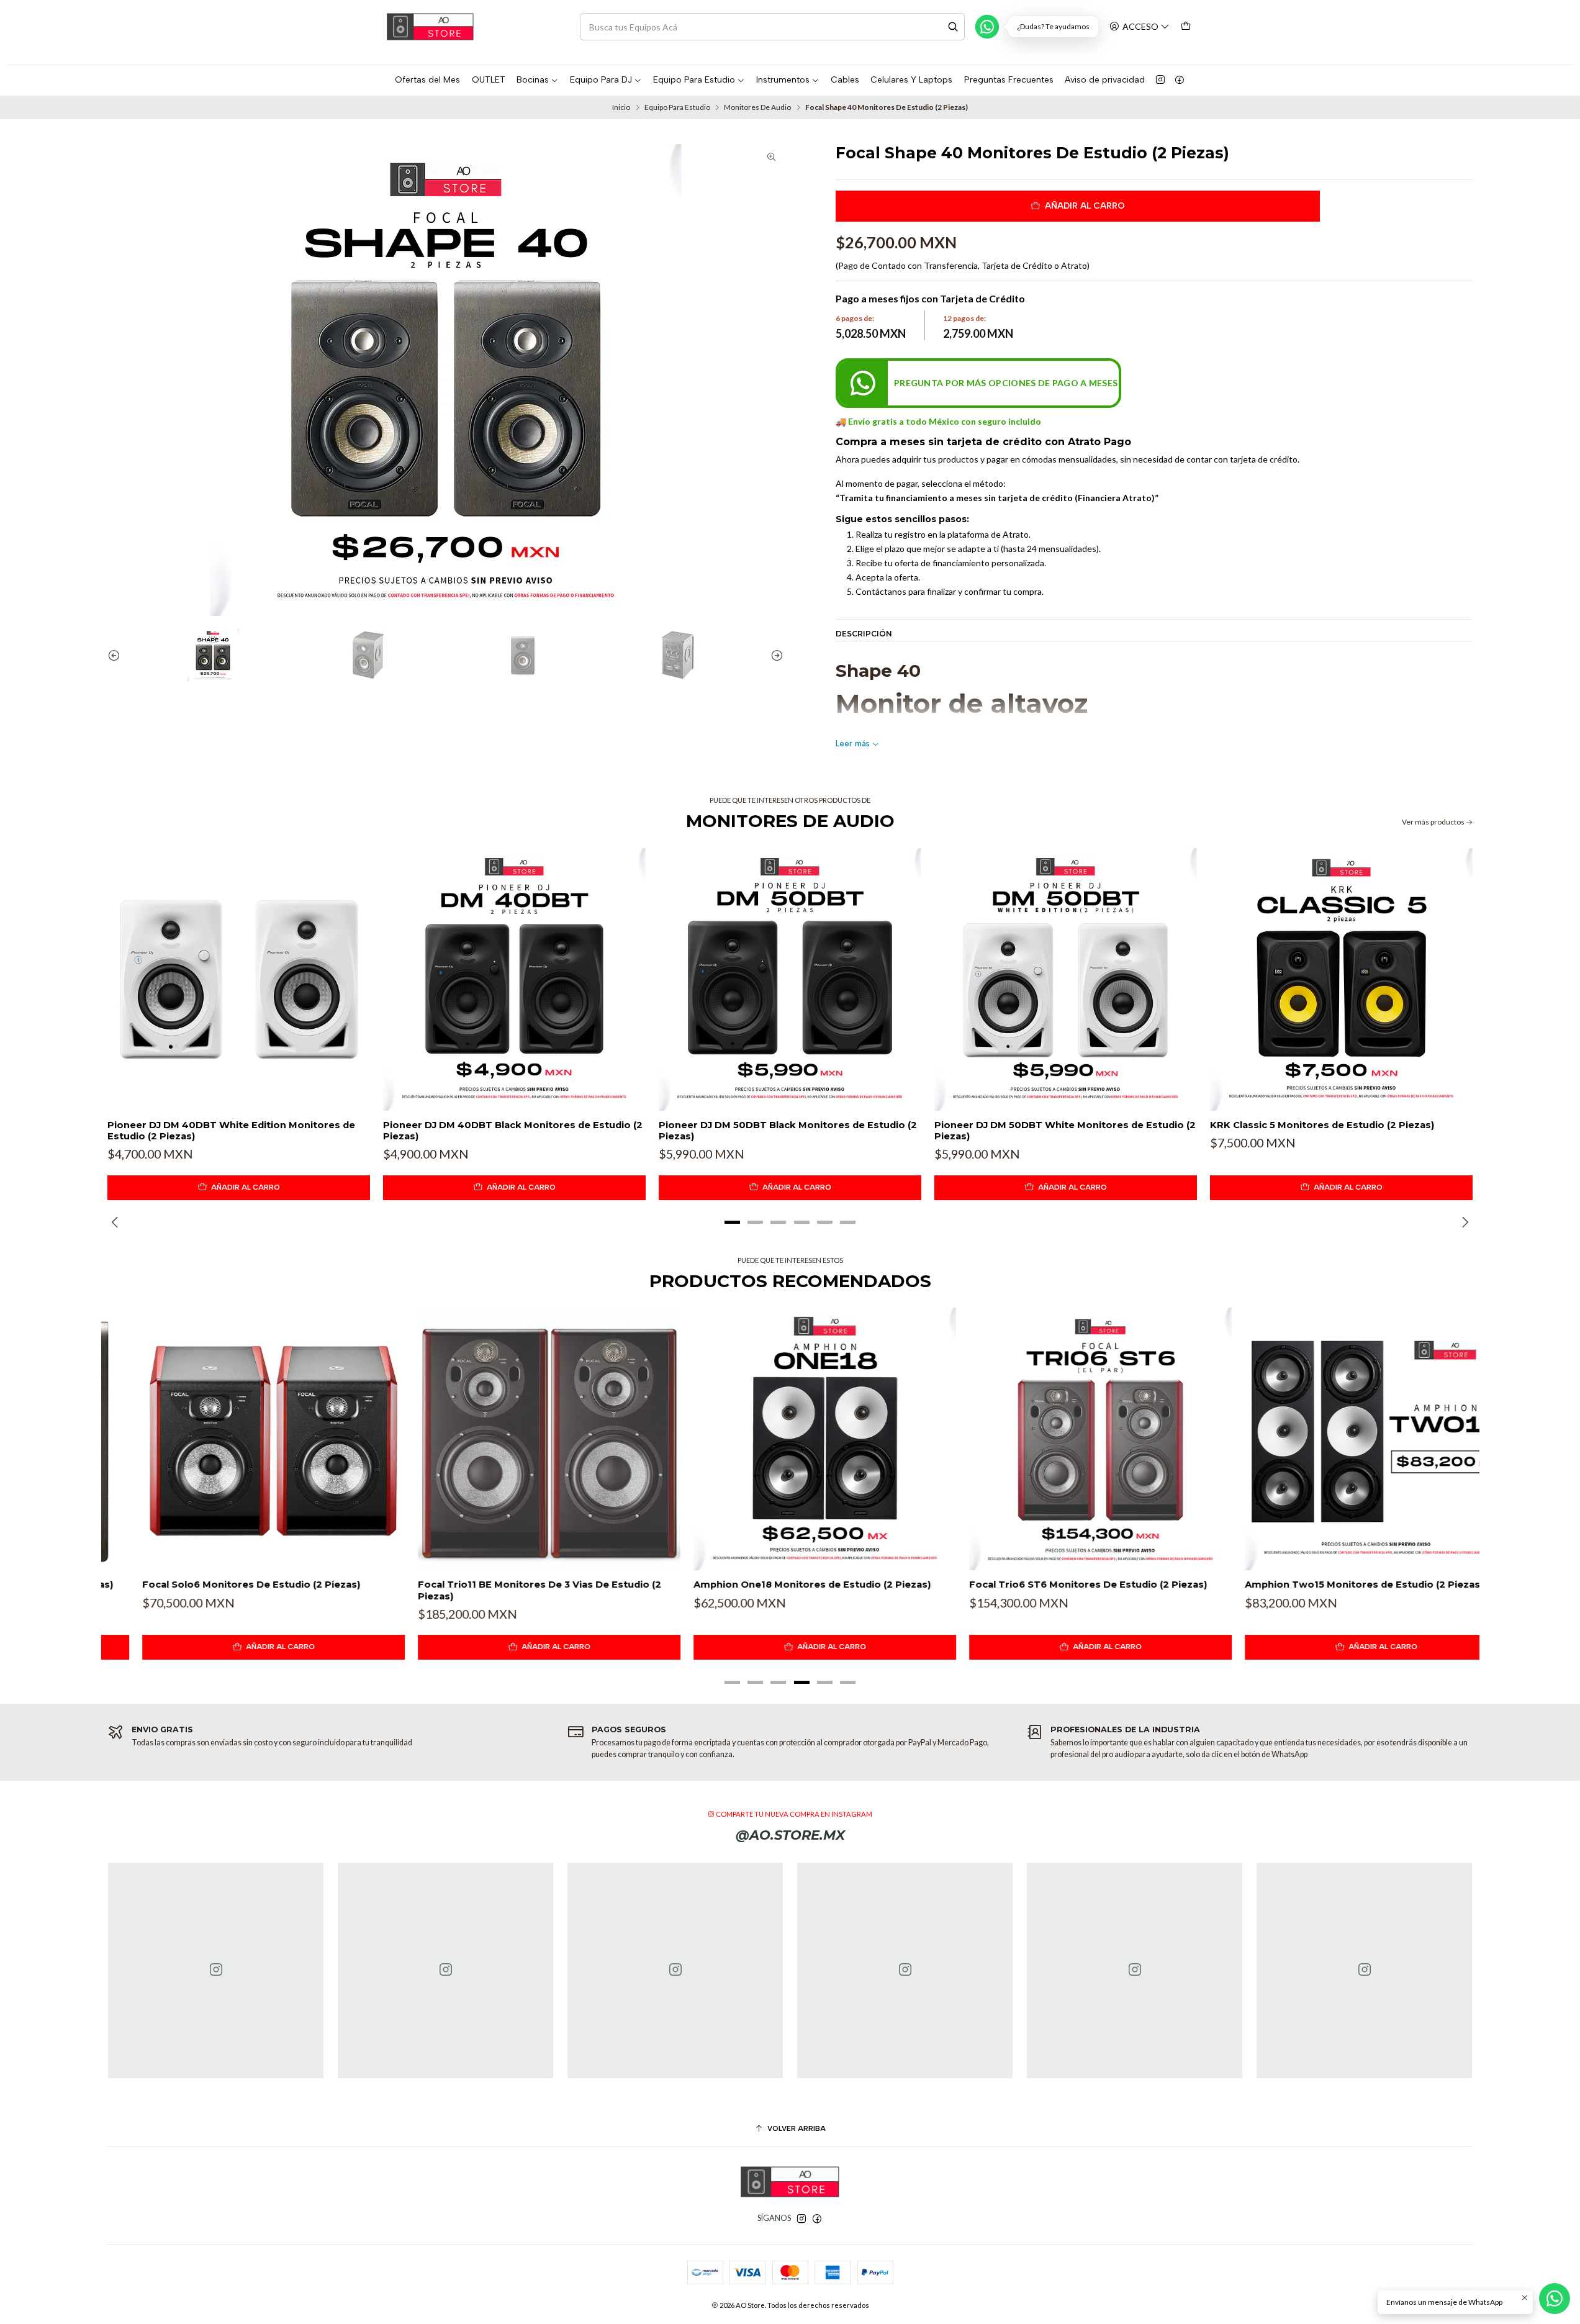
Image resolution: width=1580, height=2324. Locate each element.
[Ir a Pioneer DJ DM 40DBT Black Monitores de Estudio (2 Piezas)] (514, 979)
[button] (733, 1223)
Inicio (621, 107)
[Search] (953, 27)
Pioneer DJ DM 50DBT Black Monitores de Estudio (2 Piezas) (788, 1131)
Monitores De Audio (757, 107)
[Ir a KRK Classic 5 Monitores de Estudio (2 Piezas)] (1341, 979)
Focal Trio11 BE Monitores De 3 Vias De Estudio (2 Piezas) (505, 1590)
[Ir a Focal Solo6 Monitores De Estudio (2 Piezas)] (239, 1439)
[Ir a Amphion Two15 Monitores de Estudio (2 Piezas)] (1341, 1439)
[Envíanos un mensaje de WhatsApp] (1555, 2299)
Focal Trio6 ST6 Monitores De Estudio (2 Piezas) (1053, 1585)
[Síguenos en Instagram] (1160, 80)
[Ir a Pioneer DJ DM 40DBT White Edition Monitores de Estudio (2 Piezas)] (239, 979)
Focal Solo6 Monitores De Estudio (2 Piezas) (216, 1585)
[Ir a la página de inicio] (430, 27)
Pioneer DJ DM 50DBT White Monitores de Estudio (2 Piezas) (1065, 1131)
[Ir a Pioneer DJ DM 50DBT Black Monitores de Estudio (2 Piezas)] (790, 979)
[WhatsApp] (987, 27)
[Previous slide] (117, 655)
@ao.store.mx (790, 1835)
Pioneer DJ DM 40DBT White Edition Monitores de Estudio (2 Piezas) (231, 1131)
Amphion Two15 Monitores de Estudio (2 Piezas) (1329, 1585)
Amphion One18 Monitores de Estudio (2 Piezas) (777, 1585)
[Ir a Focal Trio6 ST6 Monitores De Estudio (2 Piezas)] (1066, 1439)
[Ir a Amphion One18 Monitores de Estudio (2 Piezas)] (790, 1439)
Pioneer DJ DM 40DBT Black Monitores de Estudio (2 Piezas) (513, 1131)
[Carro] (1186, 26)
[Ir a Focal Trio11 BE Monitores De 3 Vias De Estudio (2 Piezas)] (514, 1439)
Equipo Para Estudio (677, 107)
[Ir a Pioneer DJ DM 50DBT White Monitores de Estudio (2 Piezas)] (1066, 979)
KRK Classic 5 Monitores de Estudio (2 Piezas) (1322, 1125)
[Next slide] (774, 655)
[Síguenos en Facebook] (1180, 80)
